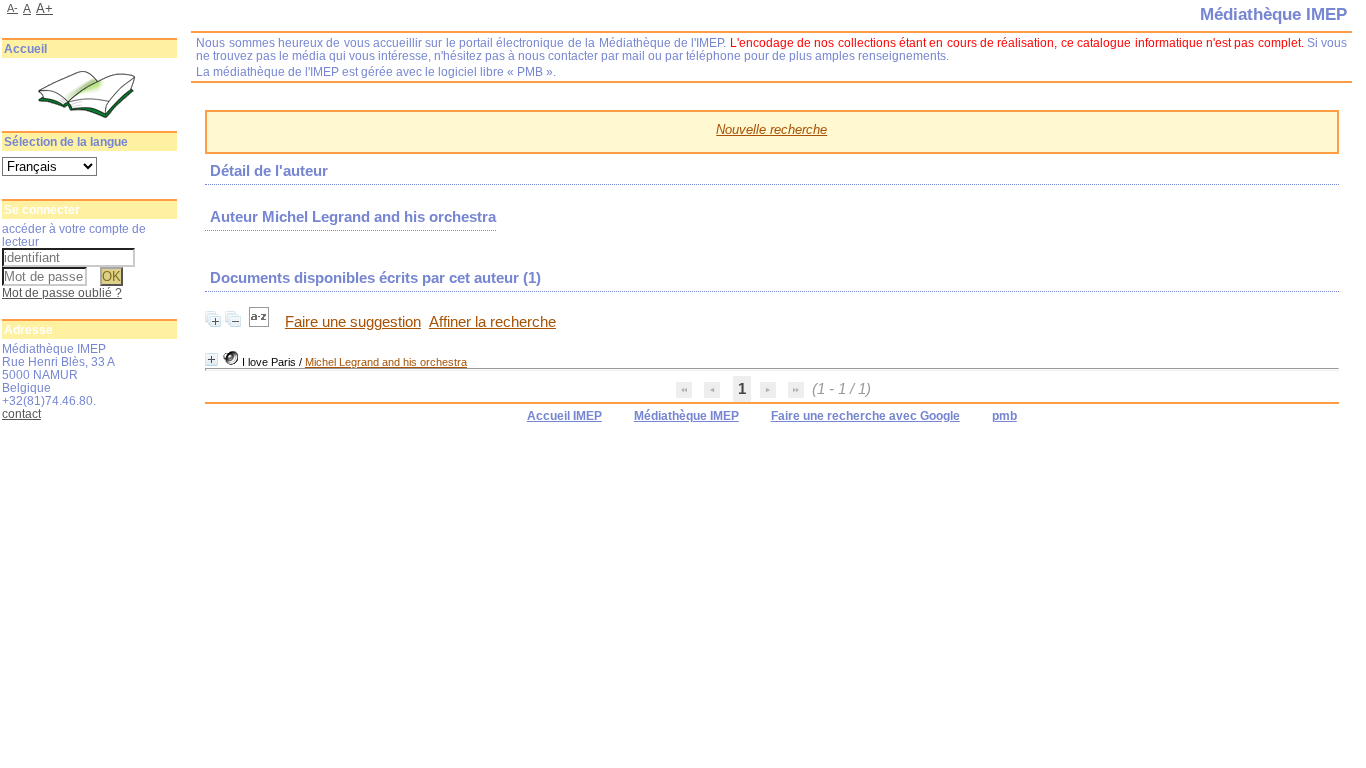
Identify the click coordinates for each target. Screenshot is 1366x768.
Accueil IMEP (564, 416)
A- (12, 8)
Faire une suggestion (353, 322)
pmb (1004, 416)
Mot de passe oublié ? (62, 292)
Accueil (25, 49)
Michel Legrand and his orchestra (386, 362)
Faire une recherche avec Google (865, 416)
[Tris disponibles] (261, 322)
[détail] (211, 359)
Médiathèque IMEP (686, 416)
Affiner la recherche (492, 322)
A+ (44, 8)
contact (21, 413)
